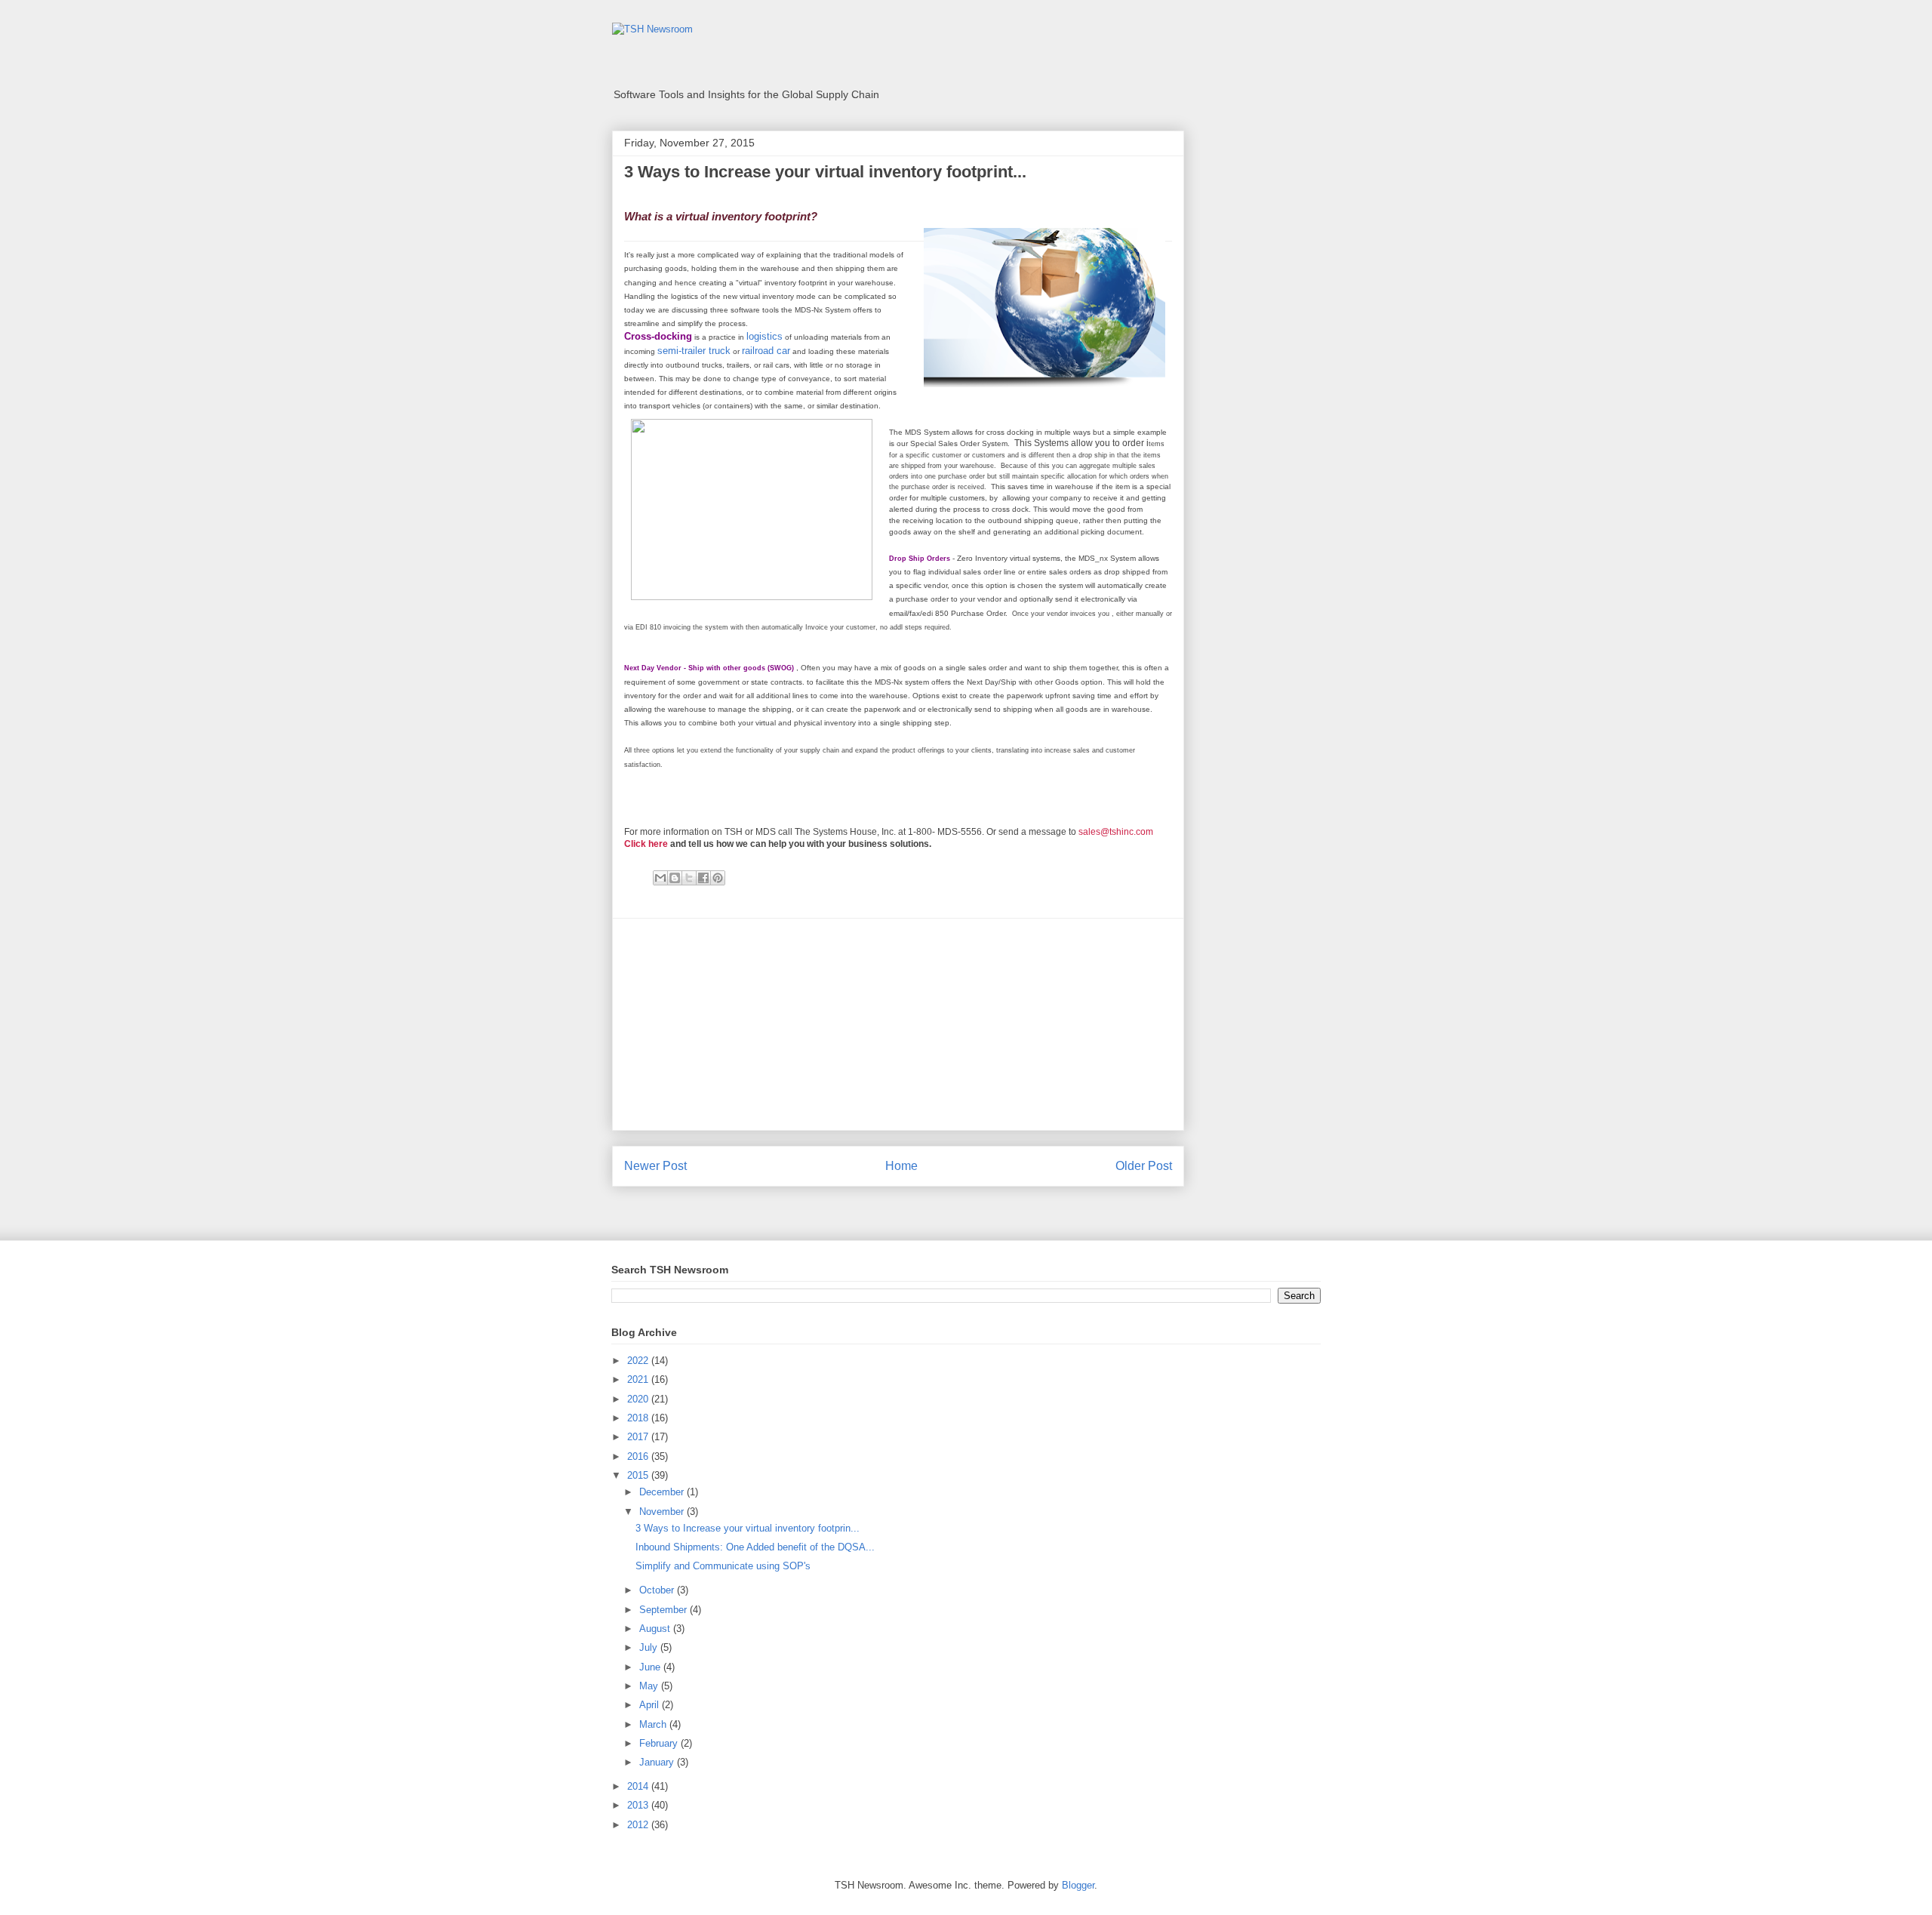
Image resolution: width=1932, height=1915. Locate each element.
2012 (639, 1825)
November (663, 1512)
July (650, 1647)
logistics (764, 336)
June (651, 1667)
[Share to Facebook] (703, 878)
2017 (639, 1437)
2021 (639, 1379)
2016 (639, 1456)
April (651, 1705)
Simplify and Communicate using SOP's (723, 1566)
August (656, 1629)
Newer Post (655, 1166)
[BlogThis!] (675, 878)
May (650, 1686)
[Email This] (660, 878)
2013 (639, 1805)
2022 (639, 1361)
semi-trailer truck (694, 351)
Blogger (1078, 1885)
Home (901, 1166)
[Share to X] (689, 878)
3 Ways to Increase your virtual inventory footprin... (748, 1528)
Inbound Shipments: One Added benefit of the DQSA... (755, 1547)
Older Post (1144, 1166)
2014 (639, 1786)
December (663, 1492)
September (665, 1610)
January (658, 1762)
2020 (639, 1399)
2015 (639, 1475)
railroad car (766, 351)
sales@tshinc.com (1116, 832)
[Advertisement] (898, 1024)
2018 (639, 1418)
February (660, 1743)
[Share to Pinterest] (718, 878)
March (654, 1724)
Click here (646, 844)
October (658, 1590)
